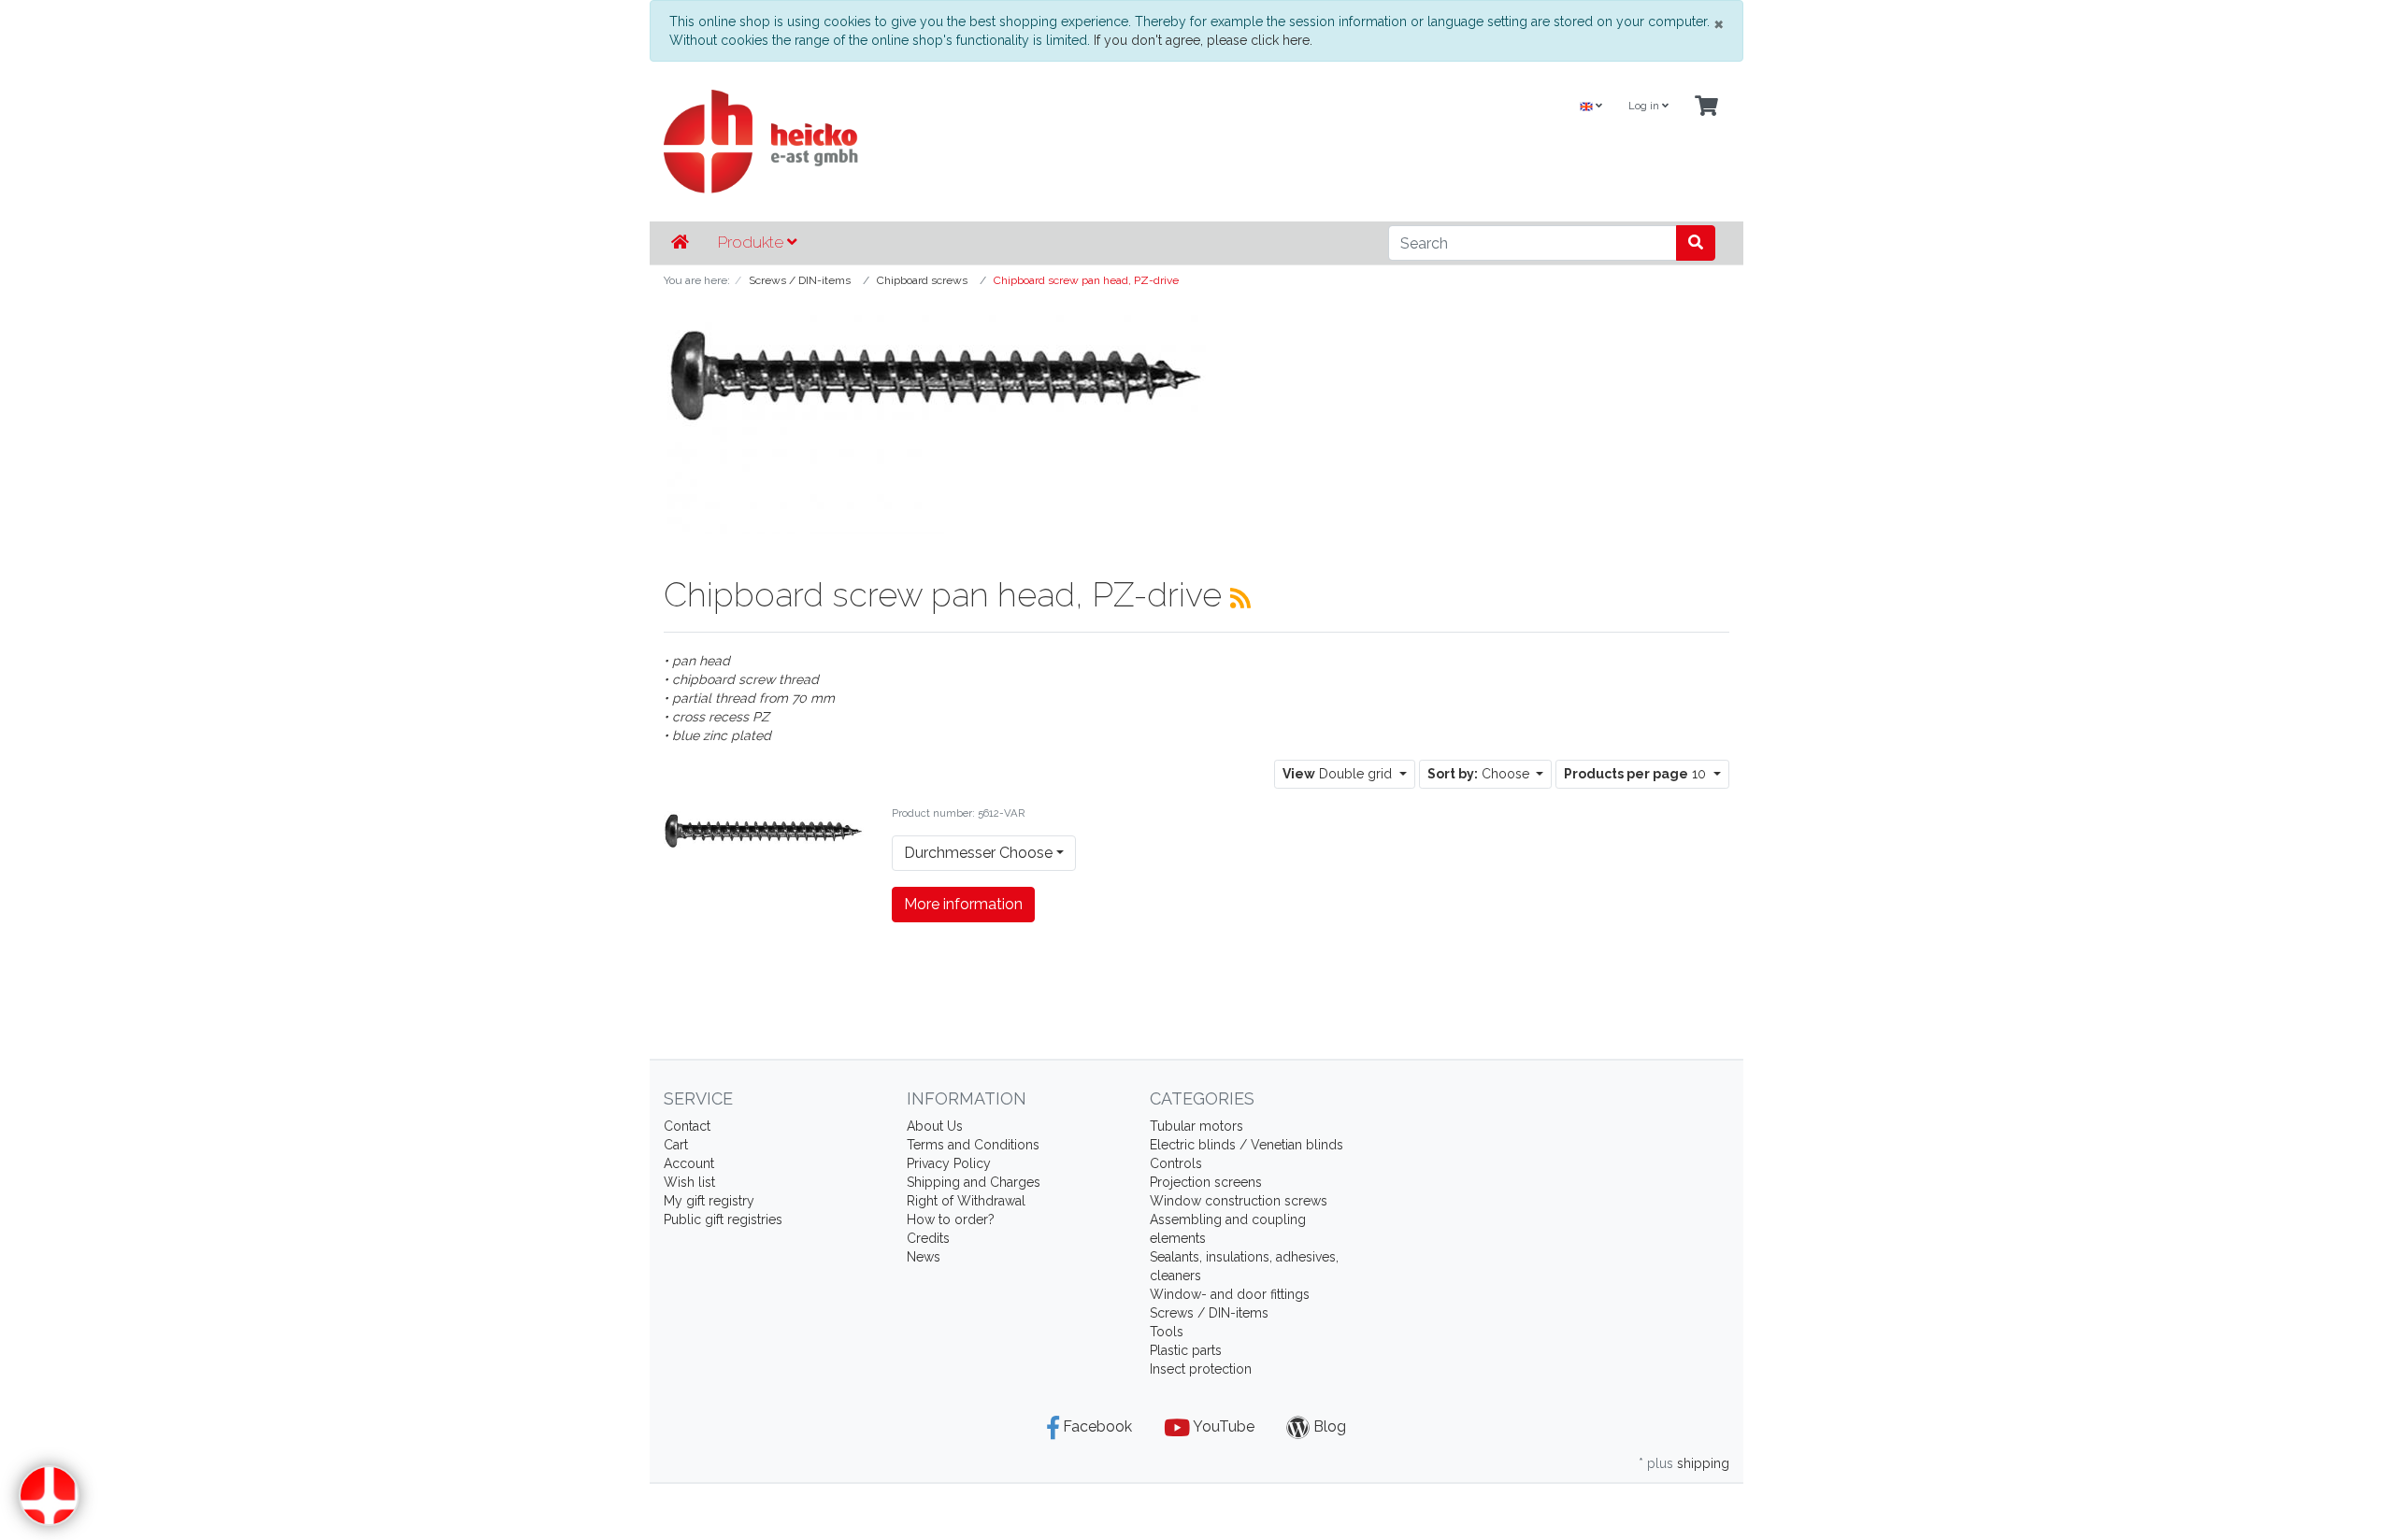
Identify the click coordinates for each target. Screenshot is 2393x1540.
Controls (1176, 1163)
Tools (1167, 1332)
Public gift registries (723, 1219)
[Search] (1696, 243)
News (924, 1257)
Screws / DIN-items (1209, 1313)
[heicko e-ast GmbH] (1014, 142)
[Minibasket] (1706, 107)
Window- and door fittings (1230, 1294)
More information (963, 904)
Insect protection (1201, 1369)
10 (1637, 774)
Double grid (1339, 774)
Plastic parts (1186, 1350)
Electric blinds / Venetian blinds (1247, 1145)
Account (689, 1163)
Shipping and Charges (974, 1182)
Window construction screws (1239, 1201)
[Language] (1591, 107)
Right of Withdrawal (966, 1201)
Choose (1480, 774)
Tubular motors (1196, 1126)
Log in (1645, 106)
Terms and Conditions (973, 1145)
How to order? (951, 1219)
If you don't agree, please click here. (1203, 40)
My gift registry (709, 1201)
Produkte (752, 242)
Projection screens (1206, 1182)
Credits (928, 1238)
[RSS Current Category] (1240, 598)
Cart (676, 1145)
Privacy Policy (949, 1163)
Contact (687, 1126)
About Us (935, 1126)
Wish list (689, 1182)
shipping (1703, 1463)
